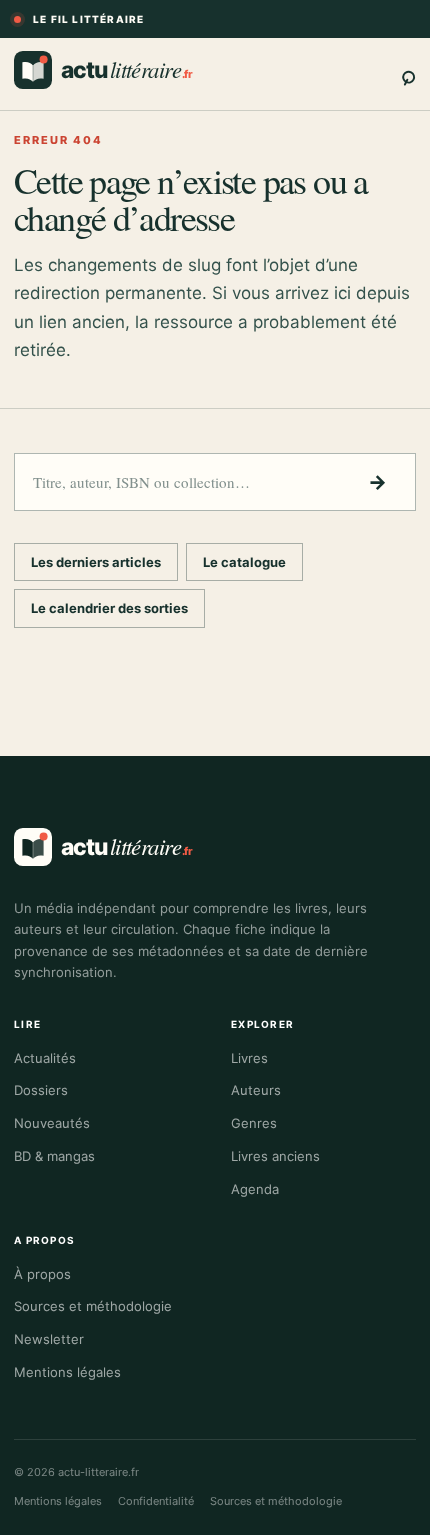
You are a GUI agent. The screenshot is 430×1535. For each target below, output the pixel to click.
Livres (249, 1058)
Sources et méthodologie (93, 1306)
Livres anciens (275, 1156)
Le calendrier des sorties (109, 608)
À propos (42, 1274)
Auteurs (256, 1090)
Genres (254, 1123)
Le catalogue (244, 562)
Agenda (255, 1189)
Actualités (45, 1058)
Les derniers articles (96, 562)
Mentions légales (67, 1372)
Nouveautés (52, 1123)
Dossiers (41, 1090)
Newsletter (49, 1339)
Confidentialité (156, 1501)
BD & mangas (54, 1156)
